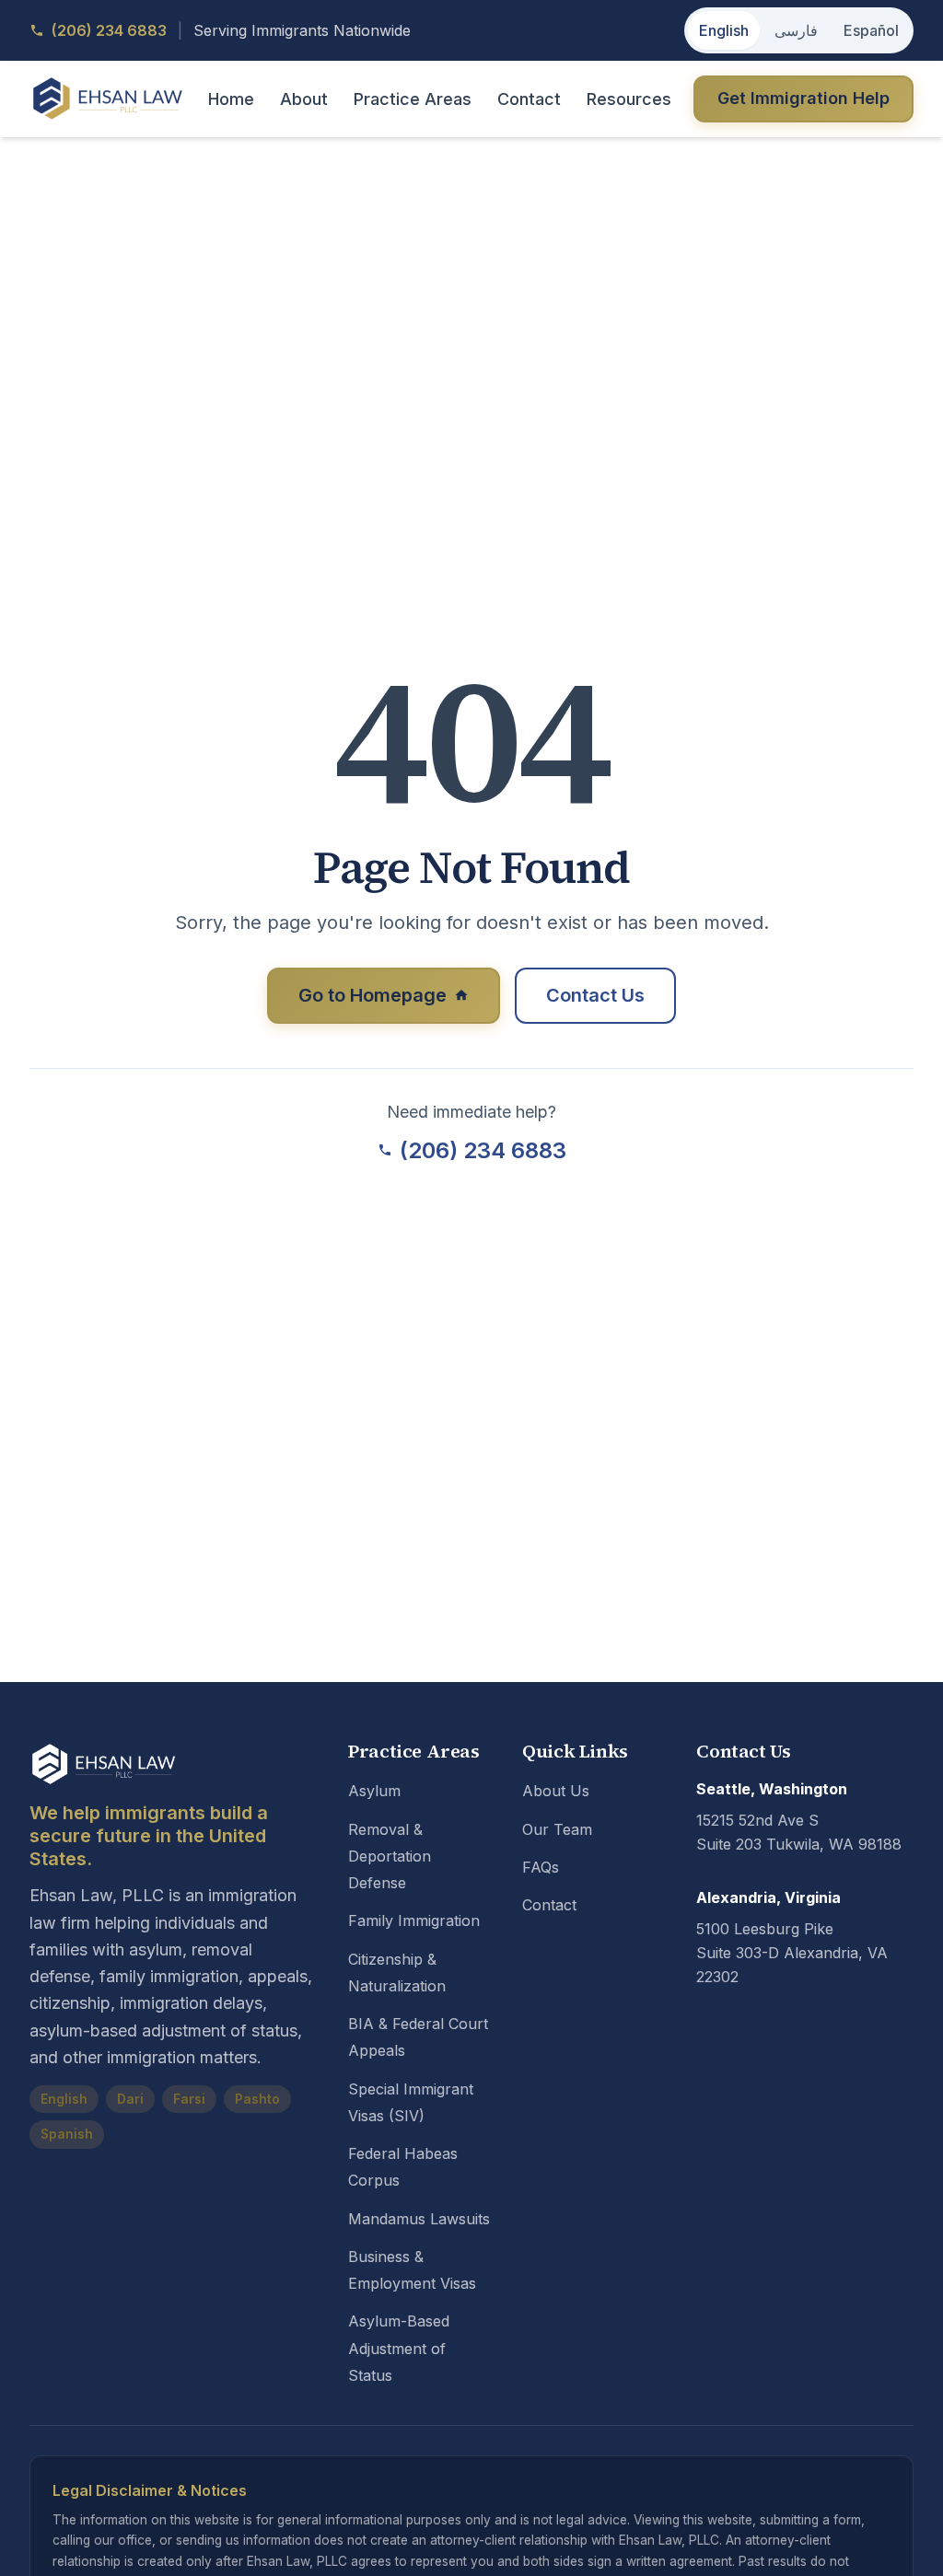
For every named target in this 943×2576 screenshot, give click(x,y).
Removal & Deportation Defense (390, 1857)
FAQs (541, 1867)
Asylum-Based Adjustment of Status (399, 2348)
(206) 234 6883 (483, 1150)
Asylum (374, 1791)
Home (231, 99)
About (304, 99)
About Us (556, 1791)
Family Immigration (414, 1920)
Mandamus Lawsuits (419, 2219)
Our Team (557, 1829)
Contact (529, 99)
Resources (629, 99)
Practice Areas (413, 99)
